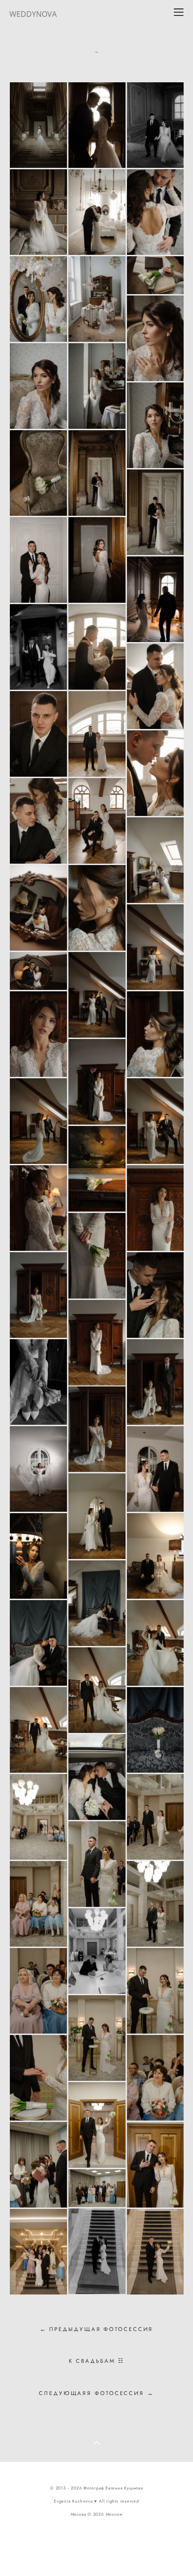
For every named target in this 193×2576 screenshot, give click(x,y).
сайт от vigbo (96, 2554)
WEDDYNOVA (33, 14)
